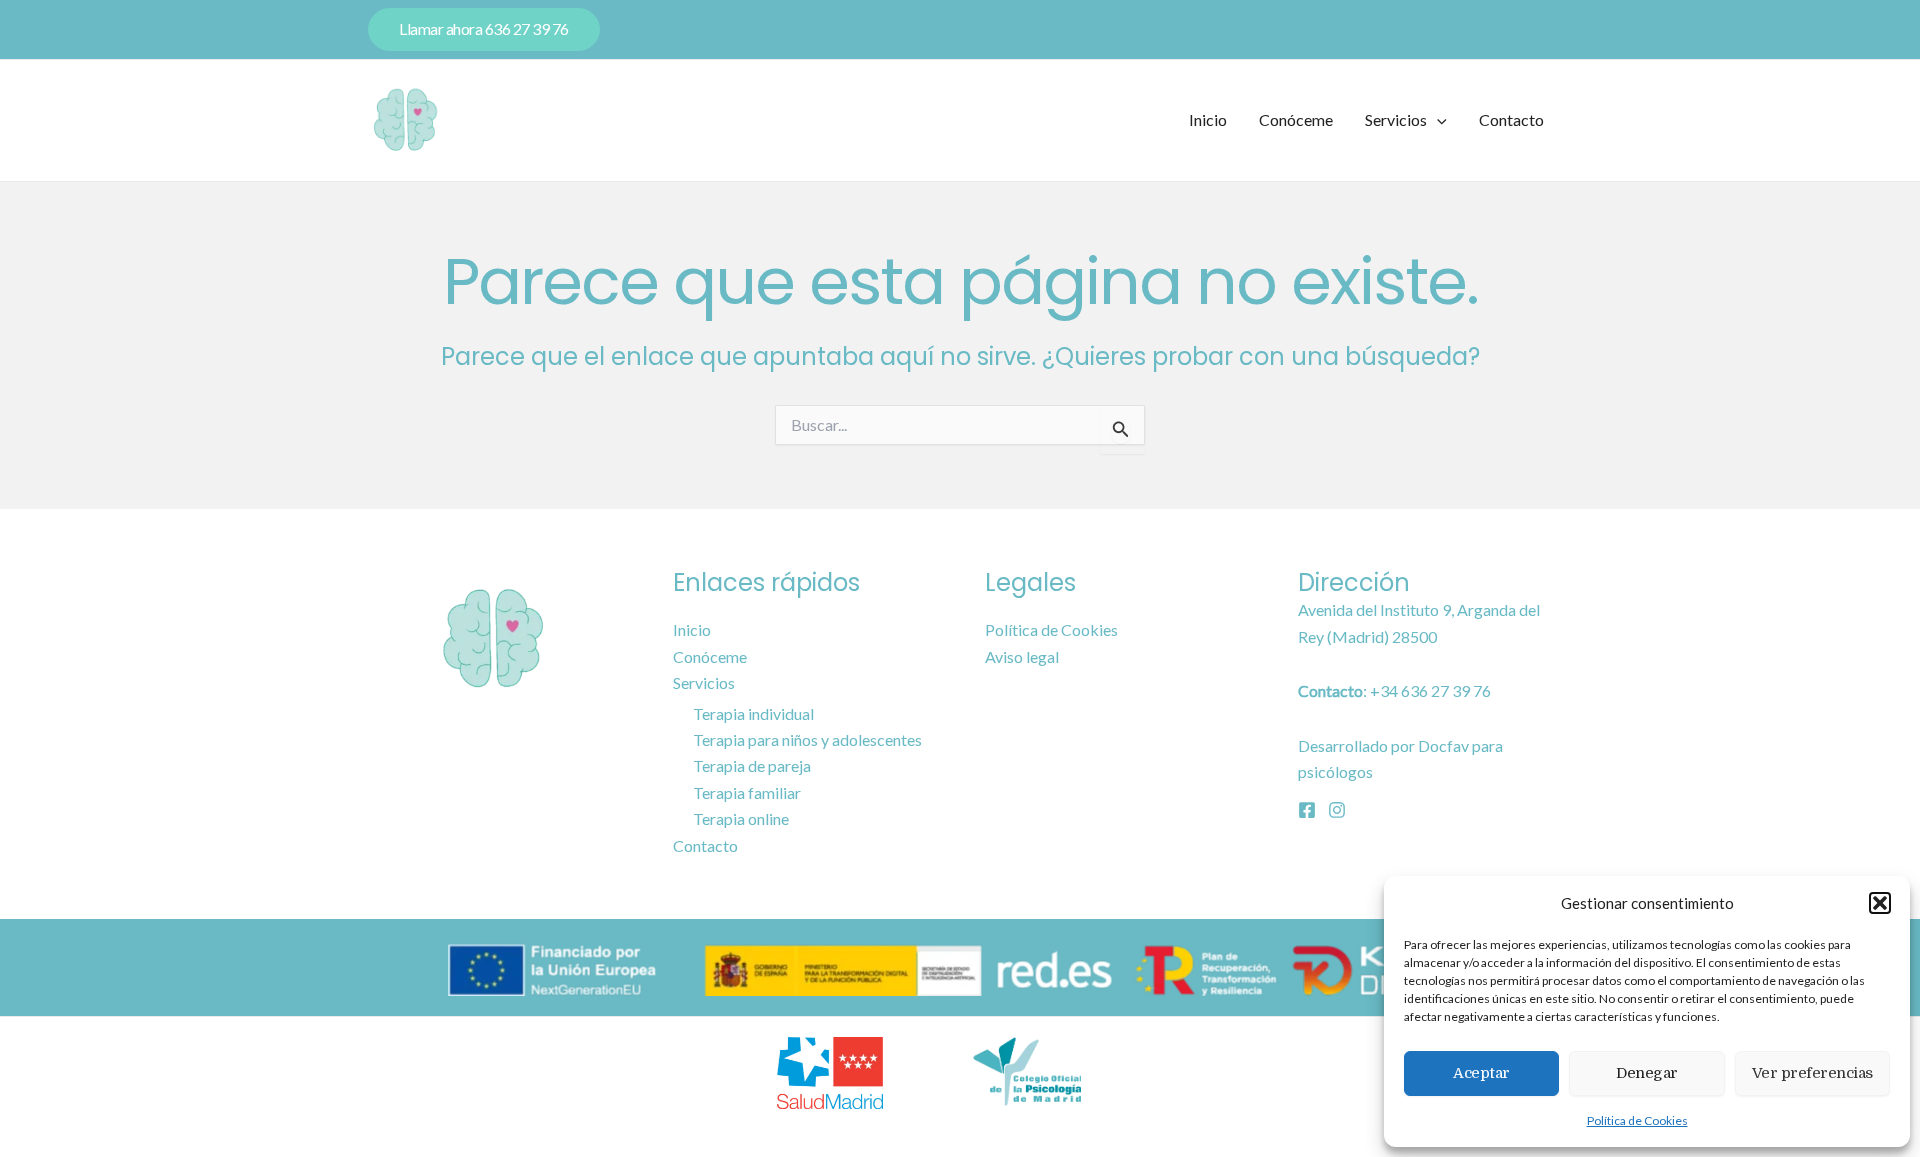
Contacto (1511, 119)
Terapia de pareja (752, 765)
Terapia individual (753, 713)
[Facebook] (1307, 810)
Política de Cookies (1637, 1120)
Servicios (1396, 119)
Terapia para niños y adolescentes (807, 739)
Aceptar (1481, 1073)
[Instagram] (1337, 810)
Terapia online (741, 818)
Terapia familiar (747, 792)
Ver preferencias (1812, 1073)
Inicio (1208, 119)
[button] (1880, 903)
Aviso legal (1022, 656)
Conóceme (1296, 119)
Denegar (1647, 1073)
